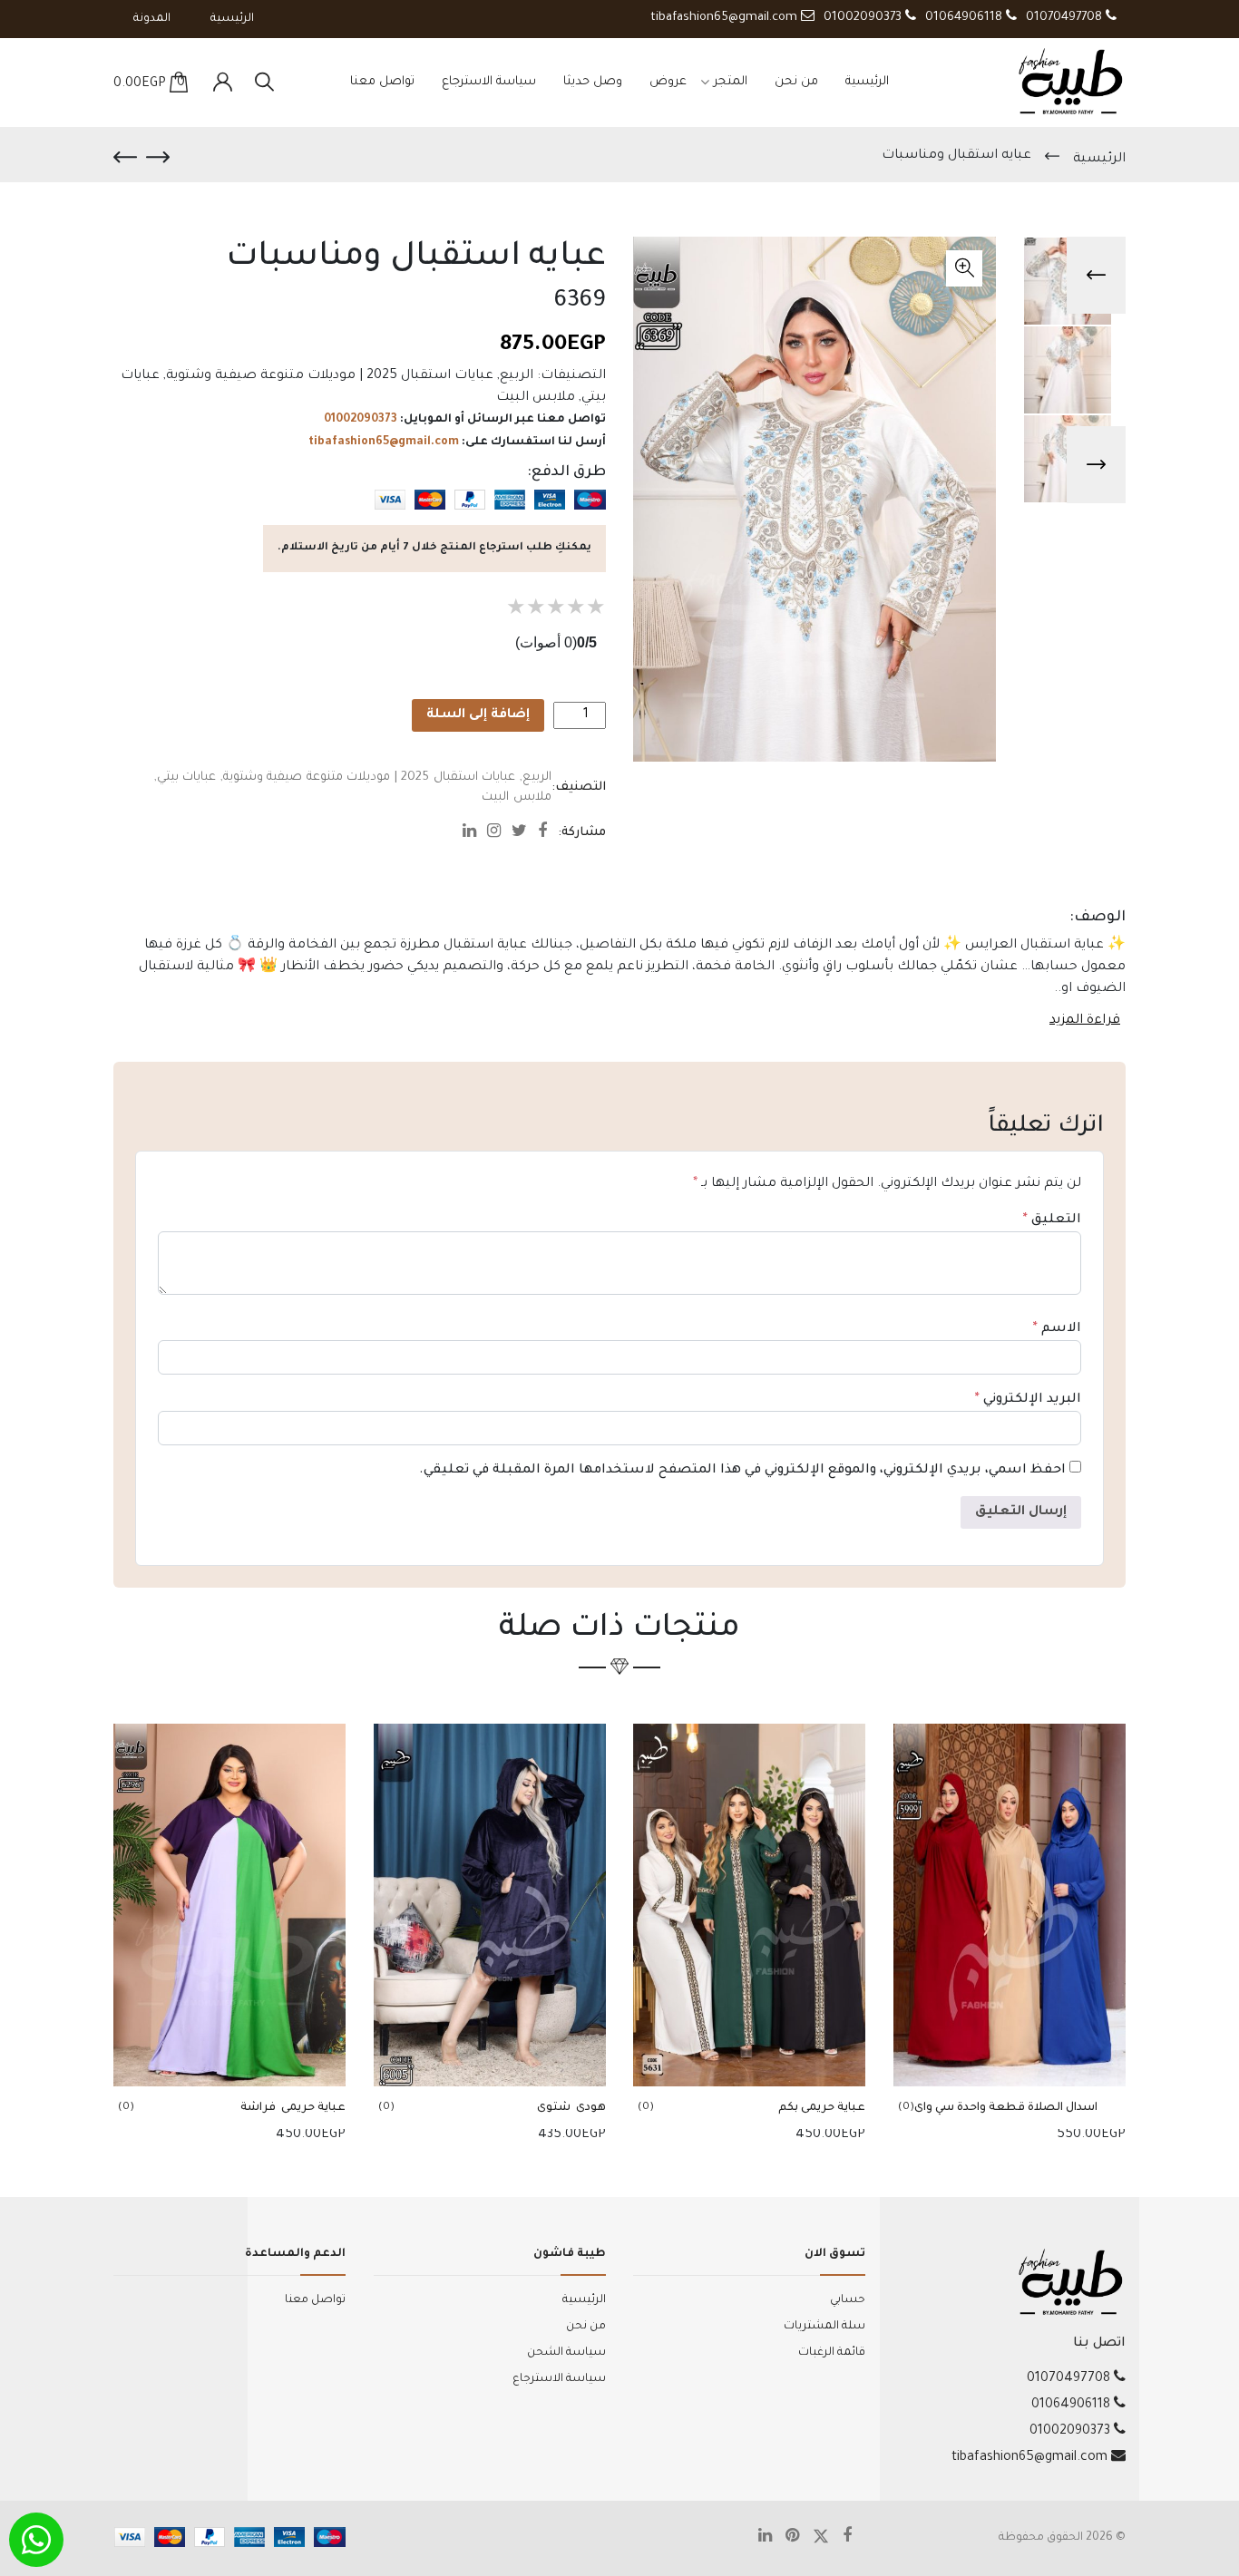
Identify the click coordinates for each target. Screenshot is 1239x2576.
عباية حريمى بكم (822, 2108)
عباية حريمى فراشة (290, 2108)
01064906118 (966, 18)
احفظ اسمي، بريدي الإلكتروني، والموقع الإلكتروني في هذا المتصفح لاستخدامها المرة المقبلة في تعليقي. (742, 1471)
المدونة (152, 19)
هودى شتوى (571, 2108)
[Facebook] (548, 834)
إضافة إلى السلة (478, 715)
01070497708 (1066, 18)
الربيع (517, 376)
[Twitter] (525, 834)
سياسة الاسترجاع (489, 82)
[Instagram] (499, 834)
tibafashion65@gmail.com (726, 18)
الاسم (1057, 1329)
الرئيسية (232, 19)
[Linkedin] (475, 834)
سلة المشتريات (824, 2327)
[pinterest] (799, 2539)
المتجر (731, 82)
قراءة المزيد (1085, 1021)
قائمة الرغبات (832, 2353)
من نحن (796, 82)
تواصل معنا (382, 82)
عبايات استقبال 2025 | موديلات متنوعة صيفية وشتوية (330, 376)
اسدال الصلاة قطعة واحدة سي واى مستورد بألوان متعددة (1006, 2110)
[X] (828, 2538)
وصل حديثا (593, 82)
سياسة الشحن (566, 2353)
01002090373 (864, 18)
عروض (668, 82)
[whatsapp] (36, 2540)
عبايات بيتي (187, 778)
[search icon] (264, 83)
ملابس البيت (536, 398)
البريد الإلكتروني (1028, 1400)
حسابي (848, 2300)
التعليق (1052, 1220)
